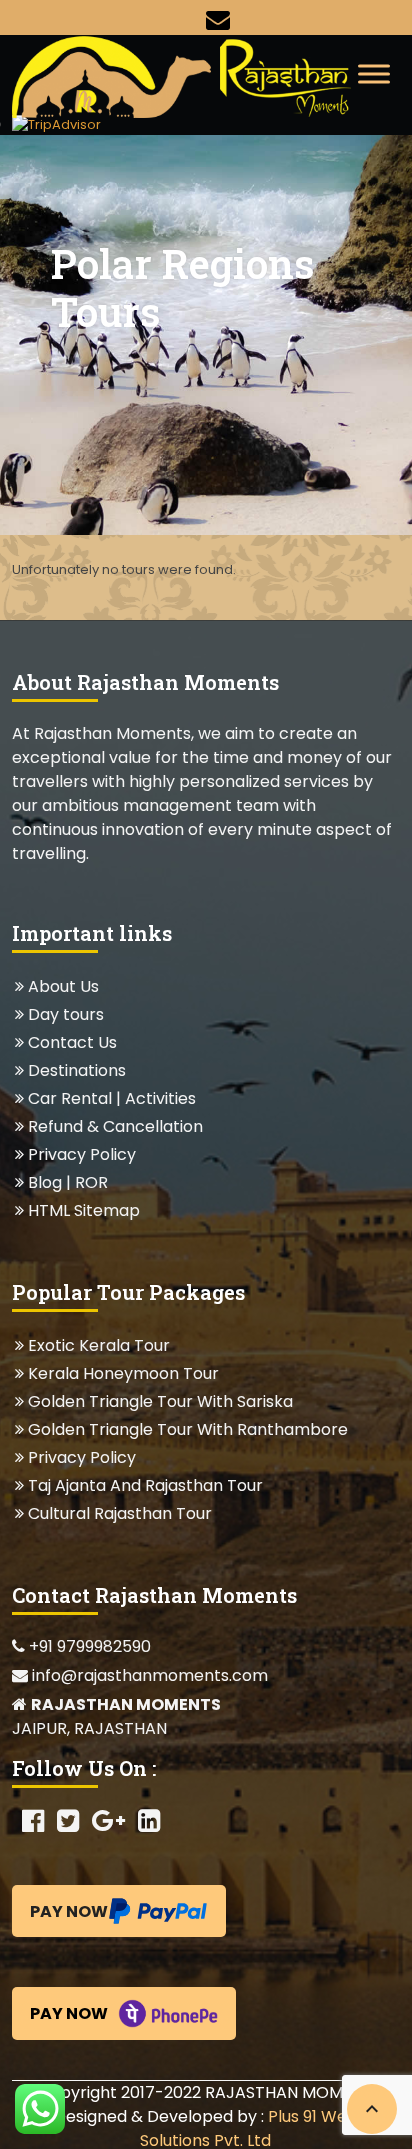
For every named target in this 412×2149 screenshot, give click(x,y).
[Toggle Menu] (374, 73)
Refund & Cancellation (115, 1126)
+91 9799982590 (88, 1646)
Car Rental (70, 1098)
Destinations (76, 1070)
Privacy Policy (81, 1154)
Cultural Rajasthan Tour (119, 1513)
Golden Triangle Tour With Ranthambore (187, 1429)
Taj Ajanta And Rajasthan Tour (145, 1485)
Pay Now (69, 1911)
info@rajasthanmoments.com (148, 1675)
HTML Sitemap (83, 1210)
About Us (63, 986)
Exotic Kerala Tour (98, 1345)
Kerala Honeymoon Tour (123, 1373)
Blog (45, 1182)
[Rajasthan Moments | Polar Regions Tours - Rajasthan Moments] (191, 75)
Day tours (65, 1014)
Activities (160, 1098)
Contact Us (72, 1042)
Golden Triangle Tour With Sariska (160, 1401)
